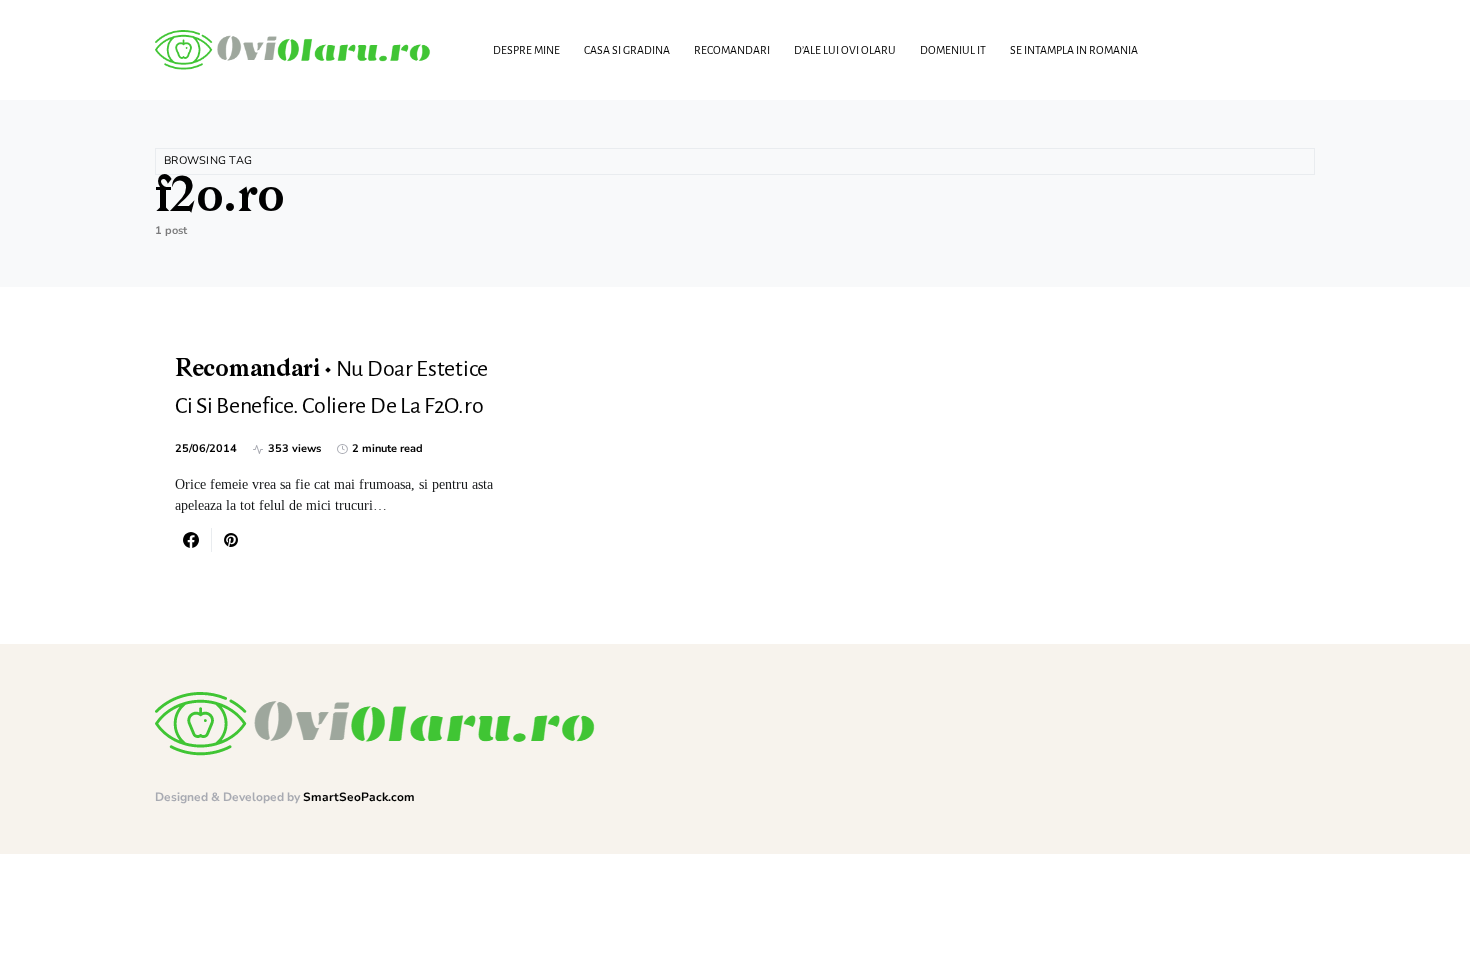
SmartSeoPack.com (359, 797)
